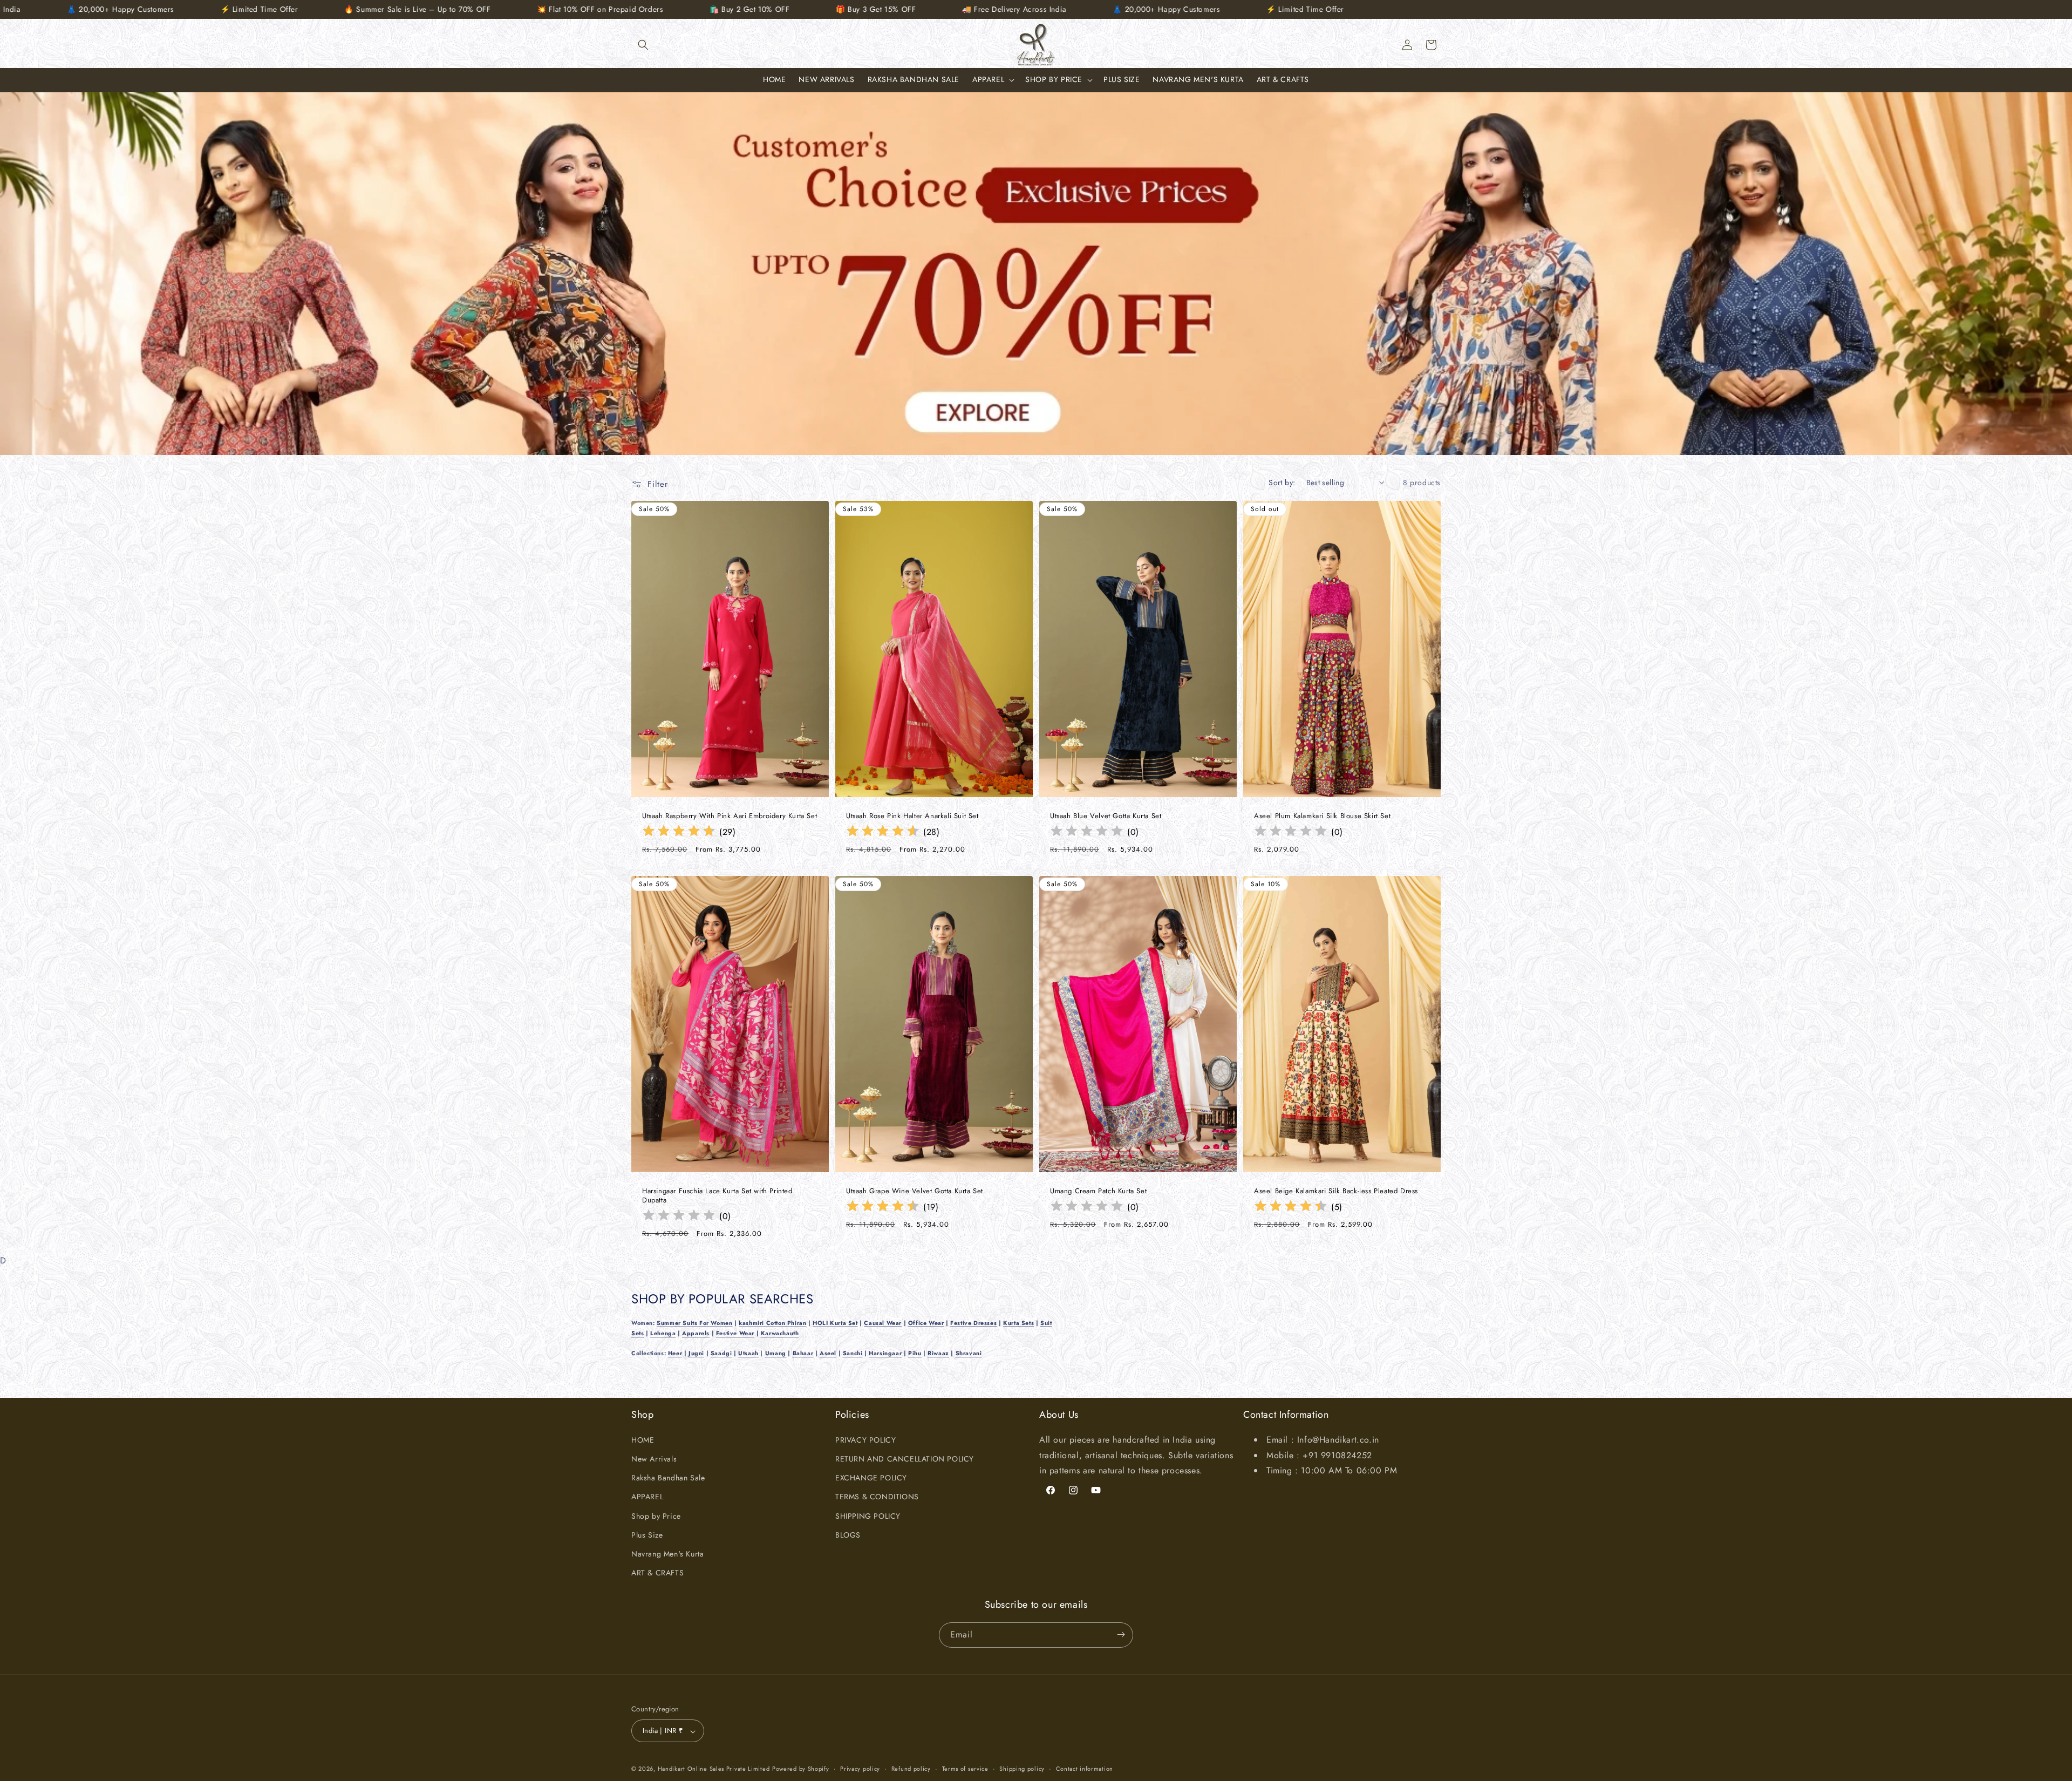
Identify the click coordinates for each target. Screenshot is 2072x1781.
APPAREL (647, 1497)
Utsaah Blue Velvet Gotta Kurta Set (1106, 816)
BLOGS (848, 1534)
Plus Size (647, 1534)
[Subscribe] (1121, 1634)
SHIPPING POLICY (868, 1515)
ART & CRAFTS (657, 1573)
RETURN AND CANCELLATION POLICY (905, 1458)
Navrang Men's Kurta (667, 1553)
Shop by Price (656, 1515)
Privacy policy (860, 1769)
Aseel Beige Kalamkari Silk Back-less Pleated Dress (1336, 1191)
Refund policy (911, 1769)
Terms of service (965, 1769)
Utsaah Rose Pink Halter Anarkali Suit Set (912, 816)
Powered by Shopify (801, 1769)
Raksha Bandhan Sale (668, 1478)
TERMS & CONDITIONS (877, 1497)
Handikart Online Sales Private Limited (714, 1769)
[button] (643, 45)
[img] (679, 832)
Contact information (1085, 1769)
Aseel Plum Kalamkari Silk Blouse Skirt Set (1322, 816)
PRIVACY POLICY (865, 1439)
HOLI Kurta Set (835, 1323)
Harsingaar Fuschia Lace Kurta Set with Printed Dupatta (717, 1196)
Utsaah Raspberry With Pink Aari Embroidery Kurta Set (730, 816)
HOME (643, 1439)
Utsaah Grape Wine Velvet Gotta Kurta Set (915, 1191)
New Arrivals (654, 1458)
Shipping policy (1022, 1769)
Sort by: (1282, 482)
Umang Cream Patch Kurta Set (1098, 1191)
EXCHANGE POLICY (871, 1478)
